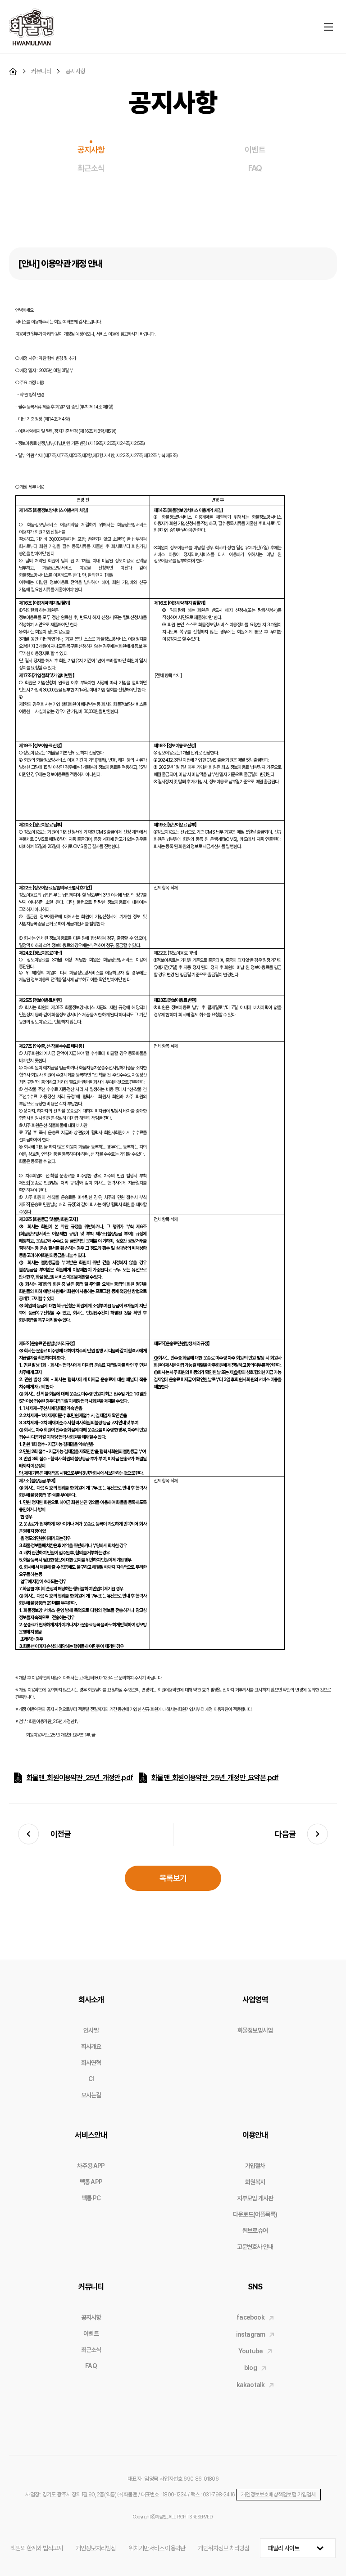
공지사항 (91, 150)
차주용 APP (91, 2166)
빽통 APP (91, 2182)
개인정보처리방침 (96, 2548)
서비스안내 (91, 2135)
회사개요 (91, 2046)
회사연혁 (91, 2063)
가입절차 (255, 2166)
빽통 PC (91, 2198)
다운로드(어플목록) (255, 2214)
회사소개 (91, 1999)
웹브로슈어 (255, 2230)
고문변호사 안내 (255, 2247)
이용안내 (255, 2135)
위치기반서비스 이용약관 (157, 2548)
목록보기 (173, 1878)
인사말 (91, 2030)
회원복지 (255, 2182)
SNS (255, 2287)
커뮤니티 (91, 2287)
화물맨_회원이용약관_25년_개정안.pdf (80, 1778)
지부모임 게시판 (255, 2198)
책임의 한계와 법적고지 (36, 2548)
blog (250, 2368)
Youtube (250, 2351)
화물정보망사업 (255, 2030)
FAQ (255, 168)
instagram (251, 2334)
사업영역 (255, 1999)
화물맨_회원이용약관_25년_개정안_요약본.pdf (215, 1778)
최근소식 (91, 168)
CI (91, 2079)
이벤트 (255, 150)
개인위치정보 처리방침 (223, 2548)
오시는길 (91, 2095)
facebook (250, 2317)
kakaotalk (251, 2385)
